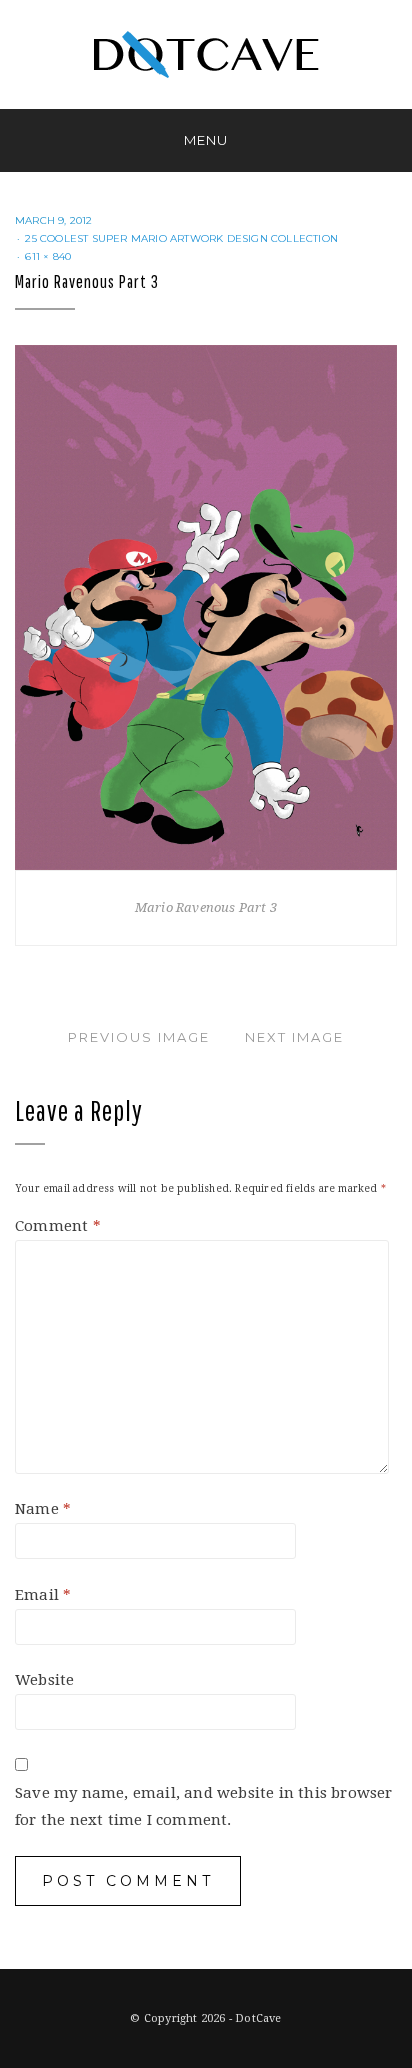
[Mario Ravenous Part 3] (206, 607)
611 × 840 (48, 256)
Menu (206, 140)
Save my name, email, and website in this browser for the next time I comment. (204, 1806)
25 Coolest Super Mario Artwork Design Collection (181, 238)
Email (43, 1595)
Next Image (294, 1037)
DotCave (258, 2018)
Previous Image (139, 1037)
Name (43, 1509)
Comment (58, 1226)
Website (44, 1680)
